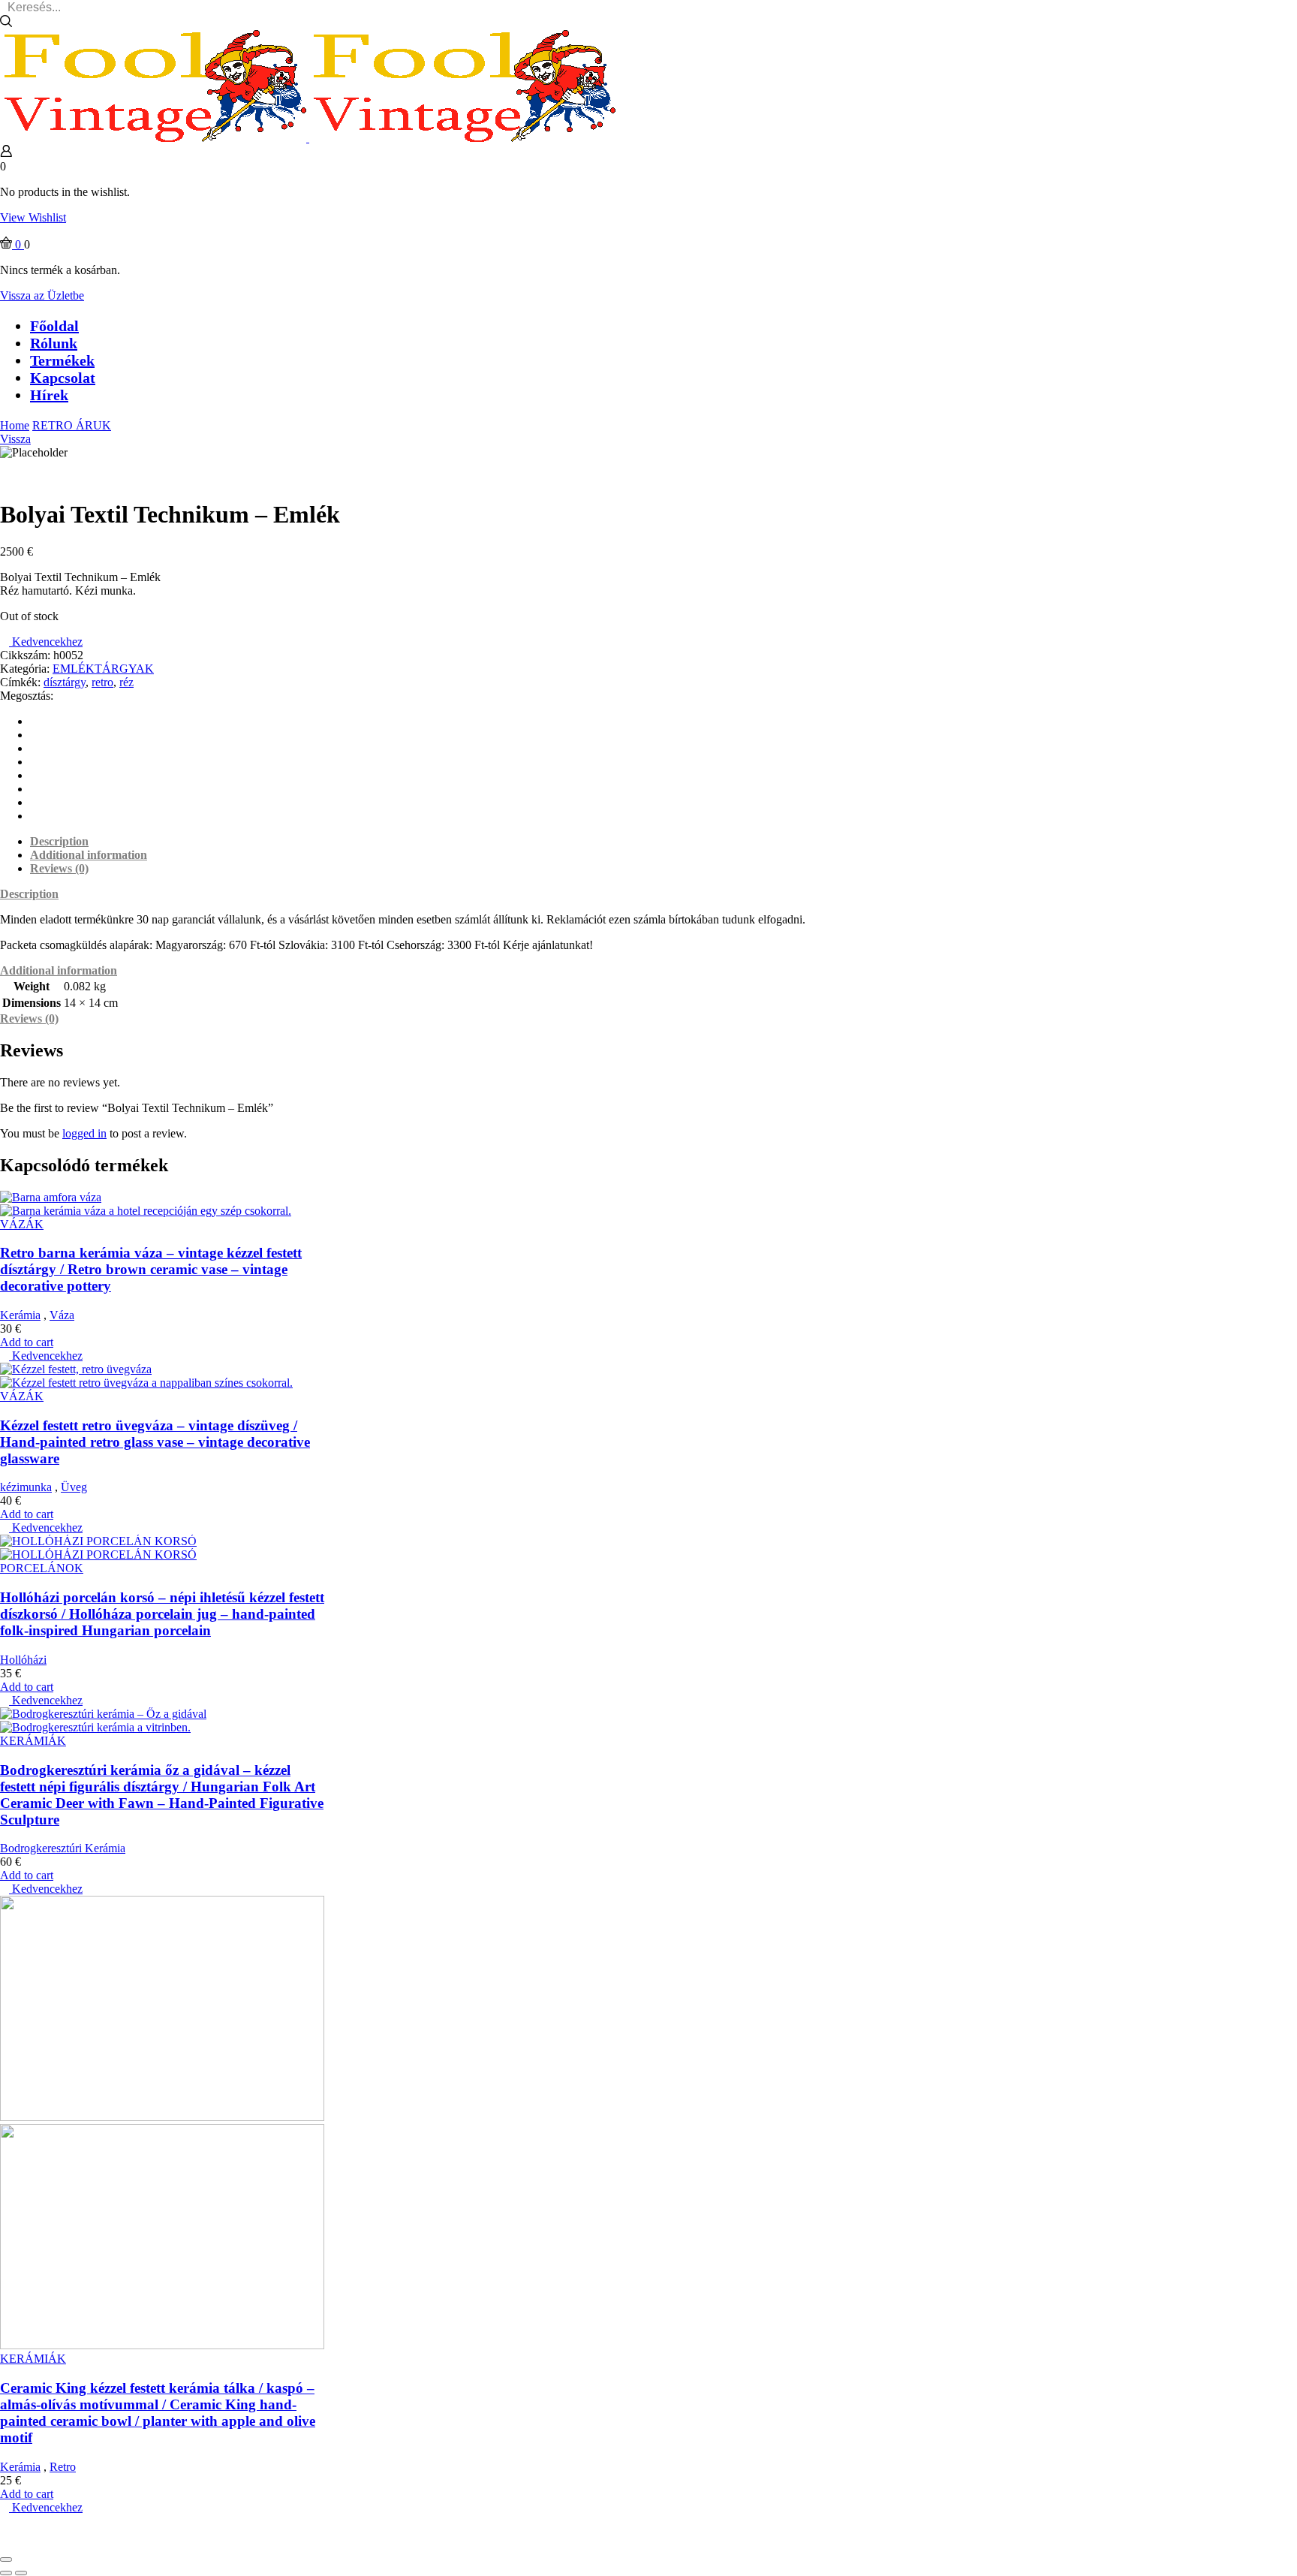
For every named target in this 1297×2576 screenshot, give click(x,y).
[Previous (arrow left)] (6, 2573)
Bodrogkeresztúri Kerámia (63, 1848)
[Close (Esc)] (6, 2559)
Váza (62, 1315)
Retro (63, 2467)
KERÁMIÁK (33, 1741)
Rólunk (54, 343)
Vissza (15, 439)
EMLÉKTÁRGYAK (103, 669)
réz (126, 682)
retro (102, 682)
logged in (84, 1133)
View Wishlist (33, 217)
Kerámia (20, 1315)
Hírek (49, 395)
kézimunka (26, 1487)
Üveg (74, 1487)
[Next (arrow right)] (21, 2573)
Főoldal (54, 326)
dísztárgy (65, 682)
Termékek (62, 360)
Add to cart (27, 1342)
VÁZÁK (22, 1224)
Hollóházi (23, 1660)
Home (15, 425)
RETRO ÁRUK (72, 425)
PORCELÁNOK (42, 1568)
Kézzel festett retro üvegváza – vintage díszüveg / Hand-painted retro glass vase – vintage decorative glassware (155, 1442)
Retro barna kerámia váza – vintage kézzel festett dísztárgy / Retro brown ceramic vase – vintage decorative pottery (151, 1269)
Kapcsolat (63, 378)
